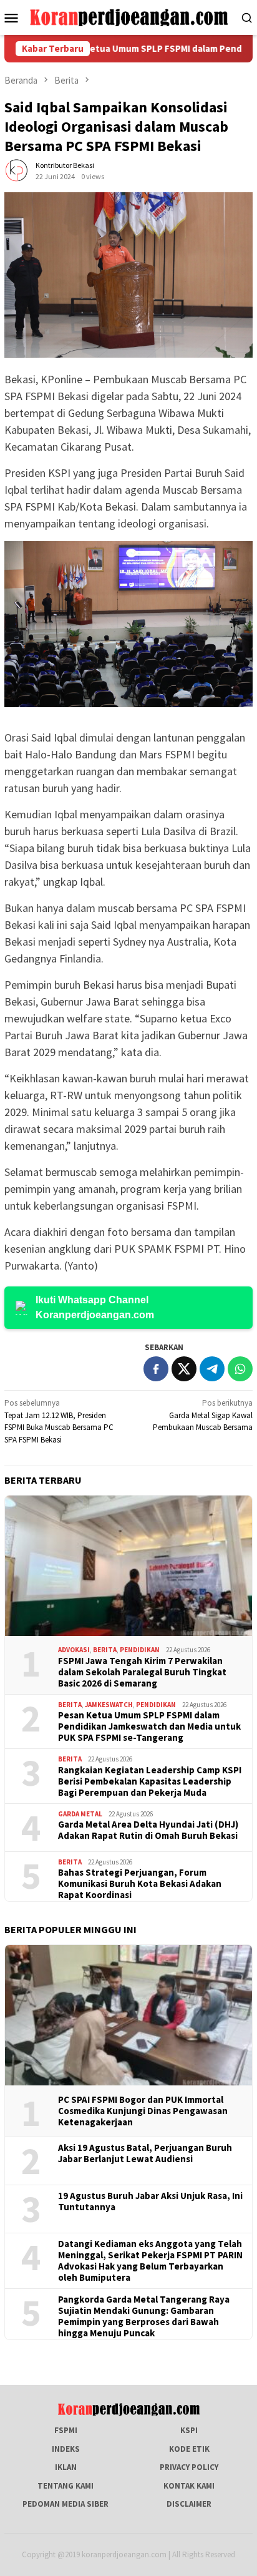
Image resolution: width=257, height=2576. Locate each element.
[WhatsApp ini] (240, 1369)
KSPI (189, 2430)
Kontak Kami (189, 2486)
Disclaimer (189, 2504)
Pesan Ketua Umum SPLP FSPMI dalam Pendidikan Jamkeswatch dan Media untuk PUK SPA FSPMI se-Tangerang (149, 1726)
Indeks (66, 2449)
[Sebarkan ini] (156, 1369)
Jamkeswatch (109, 1705)
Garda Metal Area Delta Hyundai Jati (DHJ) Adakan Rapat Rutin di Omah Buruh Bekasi (148, 1830)
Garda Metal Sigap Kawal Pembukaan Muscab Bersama (203, 1415)
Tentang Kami (65, 2486)
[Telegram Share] (212, 1369)
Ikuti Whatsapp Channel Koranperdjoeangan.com (95, 1307)
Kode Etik (189, 2449)
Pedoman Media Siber (65, 2504)
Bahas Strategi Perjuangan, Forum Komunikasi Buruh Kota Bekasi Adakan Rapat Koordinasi (140, 1884)
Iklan (66, 2467)
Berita (105, 1650)
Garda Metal (80, 1814)
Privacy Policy (189, 2467)
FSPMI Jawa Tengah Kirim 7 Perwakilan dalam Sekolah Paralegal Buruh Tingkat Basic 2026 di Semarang (142, 1672)
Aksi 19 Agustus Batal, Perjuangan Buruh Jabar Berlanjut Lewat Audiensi (145, 2153)
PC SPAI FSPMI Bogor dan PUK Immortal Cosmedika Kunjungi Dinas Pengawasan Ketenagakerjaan (143, 2111)
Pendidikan (140, 1650)
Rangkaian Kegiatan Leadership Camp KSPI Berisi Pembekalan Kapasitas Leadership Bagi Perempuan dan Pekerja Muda (150, 1781)
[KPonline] (128, 17)
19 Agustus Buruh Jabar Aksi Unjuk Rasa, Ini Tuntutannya (150, 2201)
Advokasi (74, 1650)
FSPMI (66, 2430)
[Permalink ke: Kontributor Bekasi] (17, 170)
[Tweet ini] (184, 1369)
